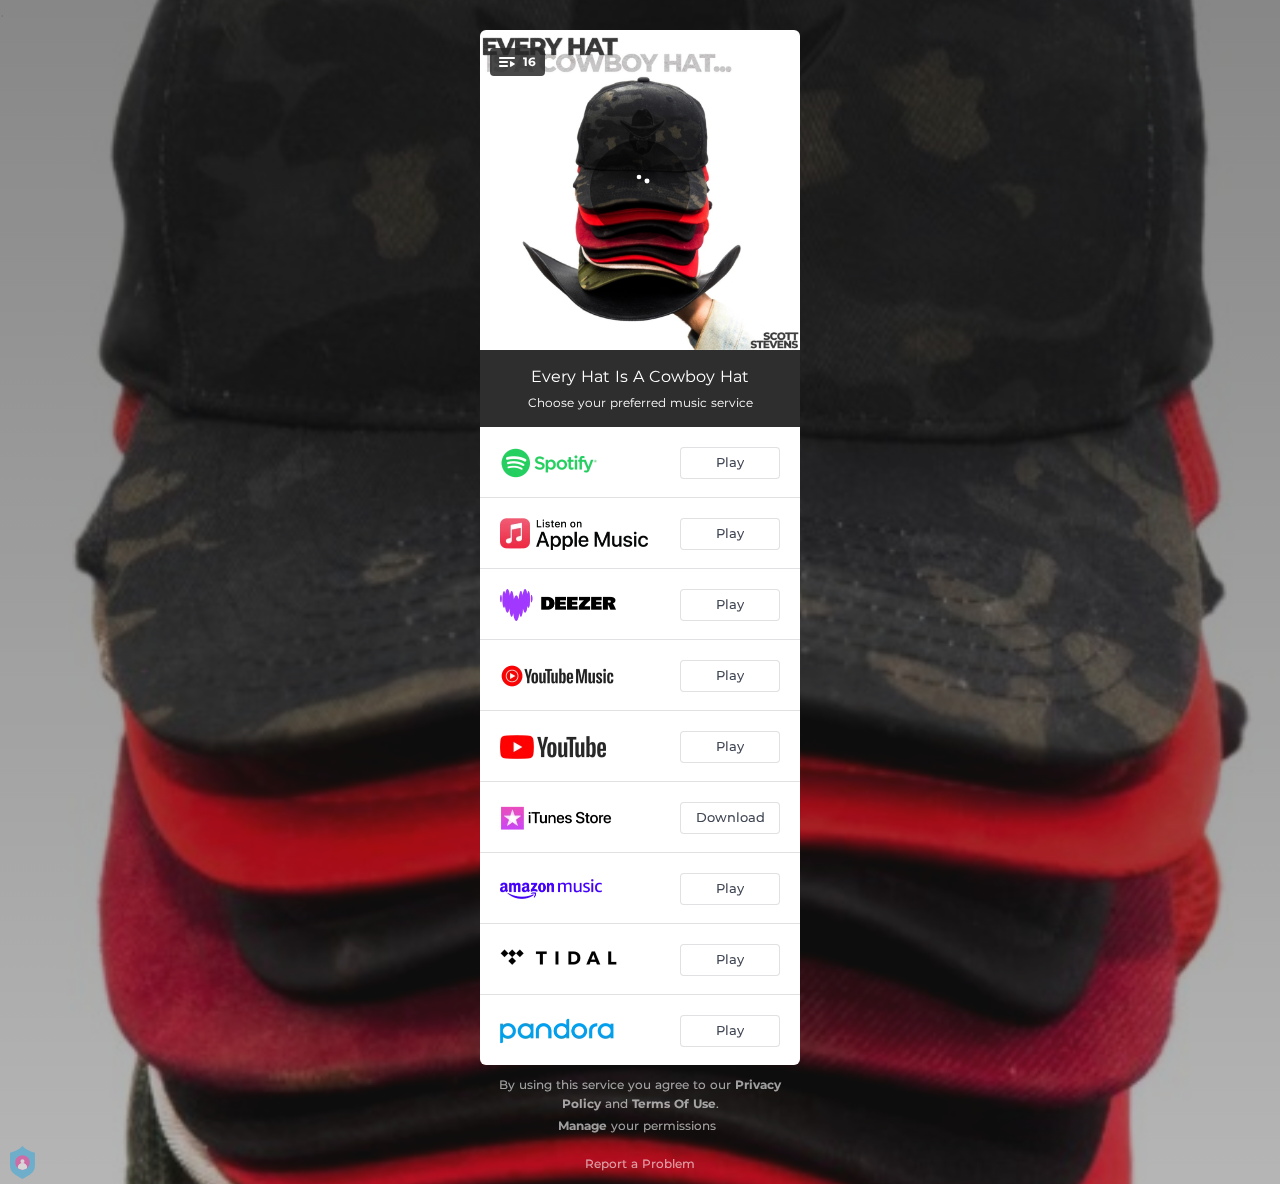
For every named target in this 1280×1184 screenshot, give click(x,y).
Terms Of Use (674, 1103)
